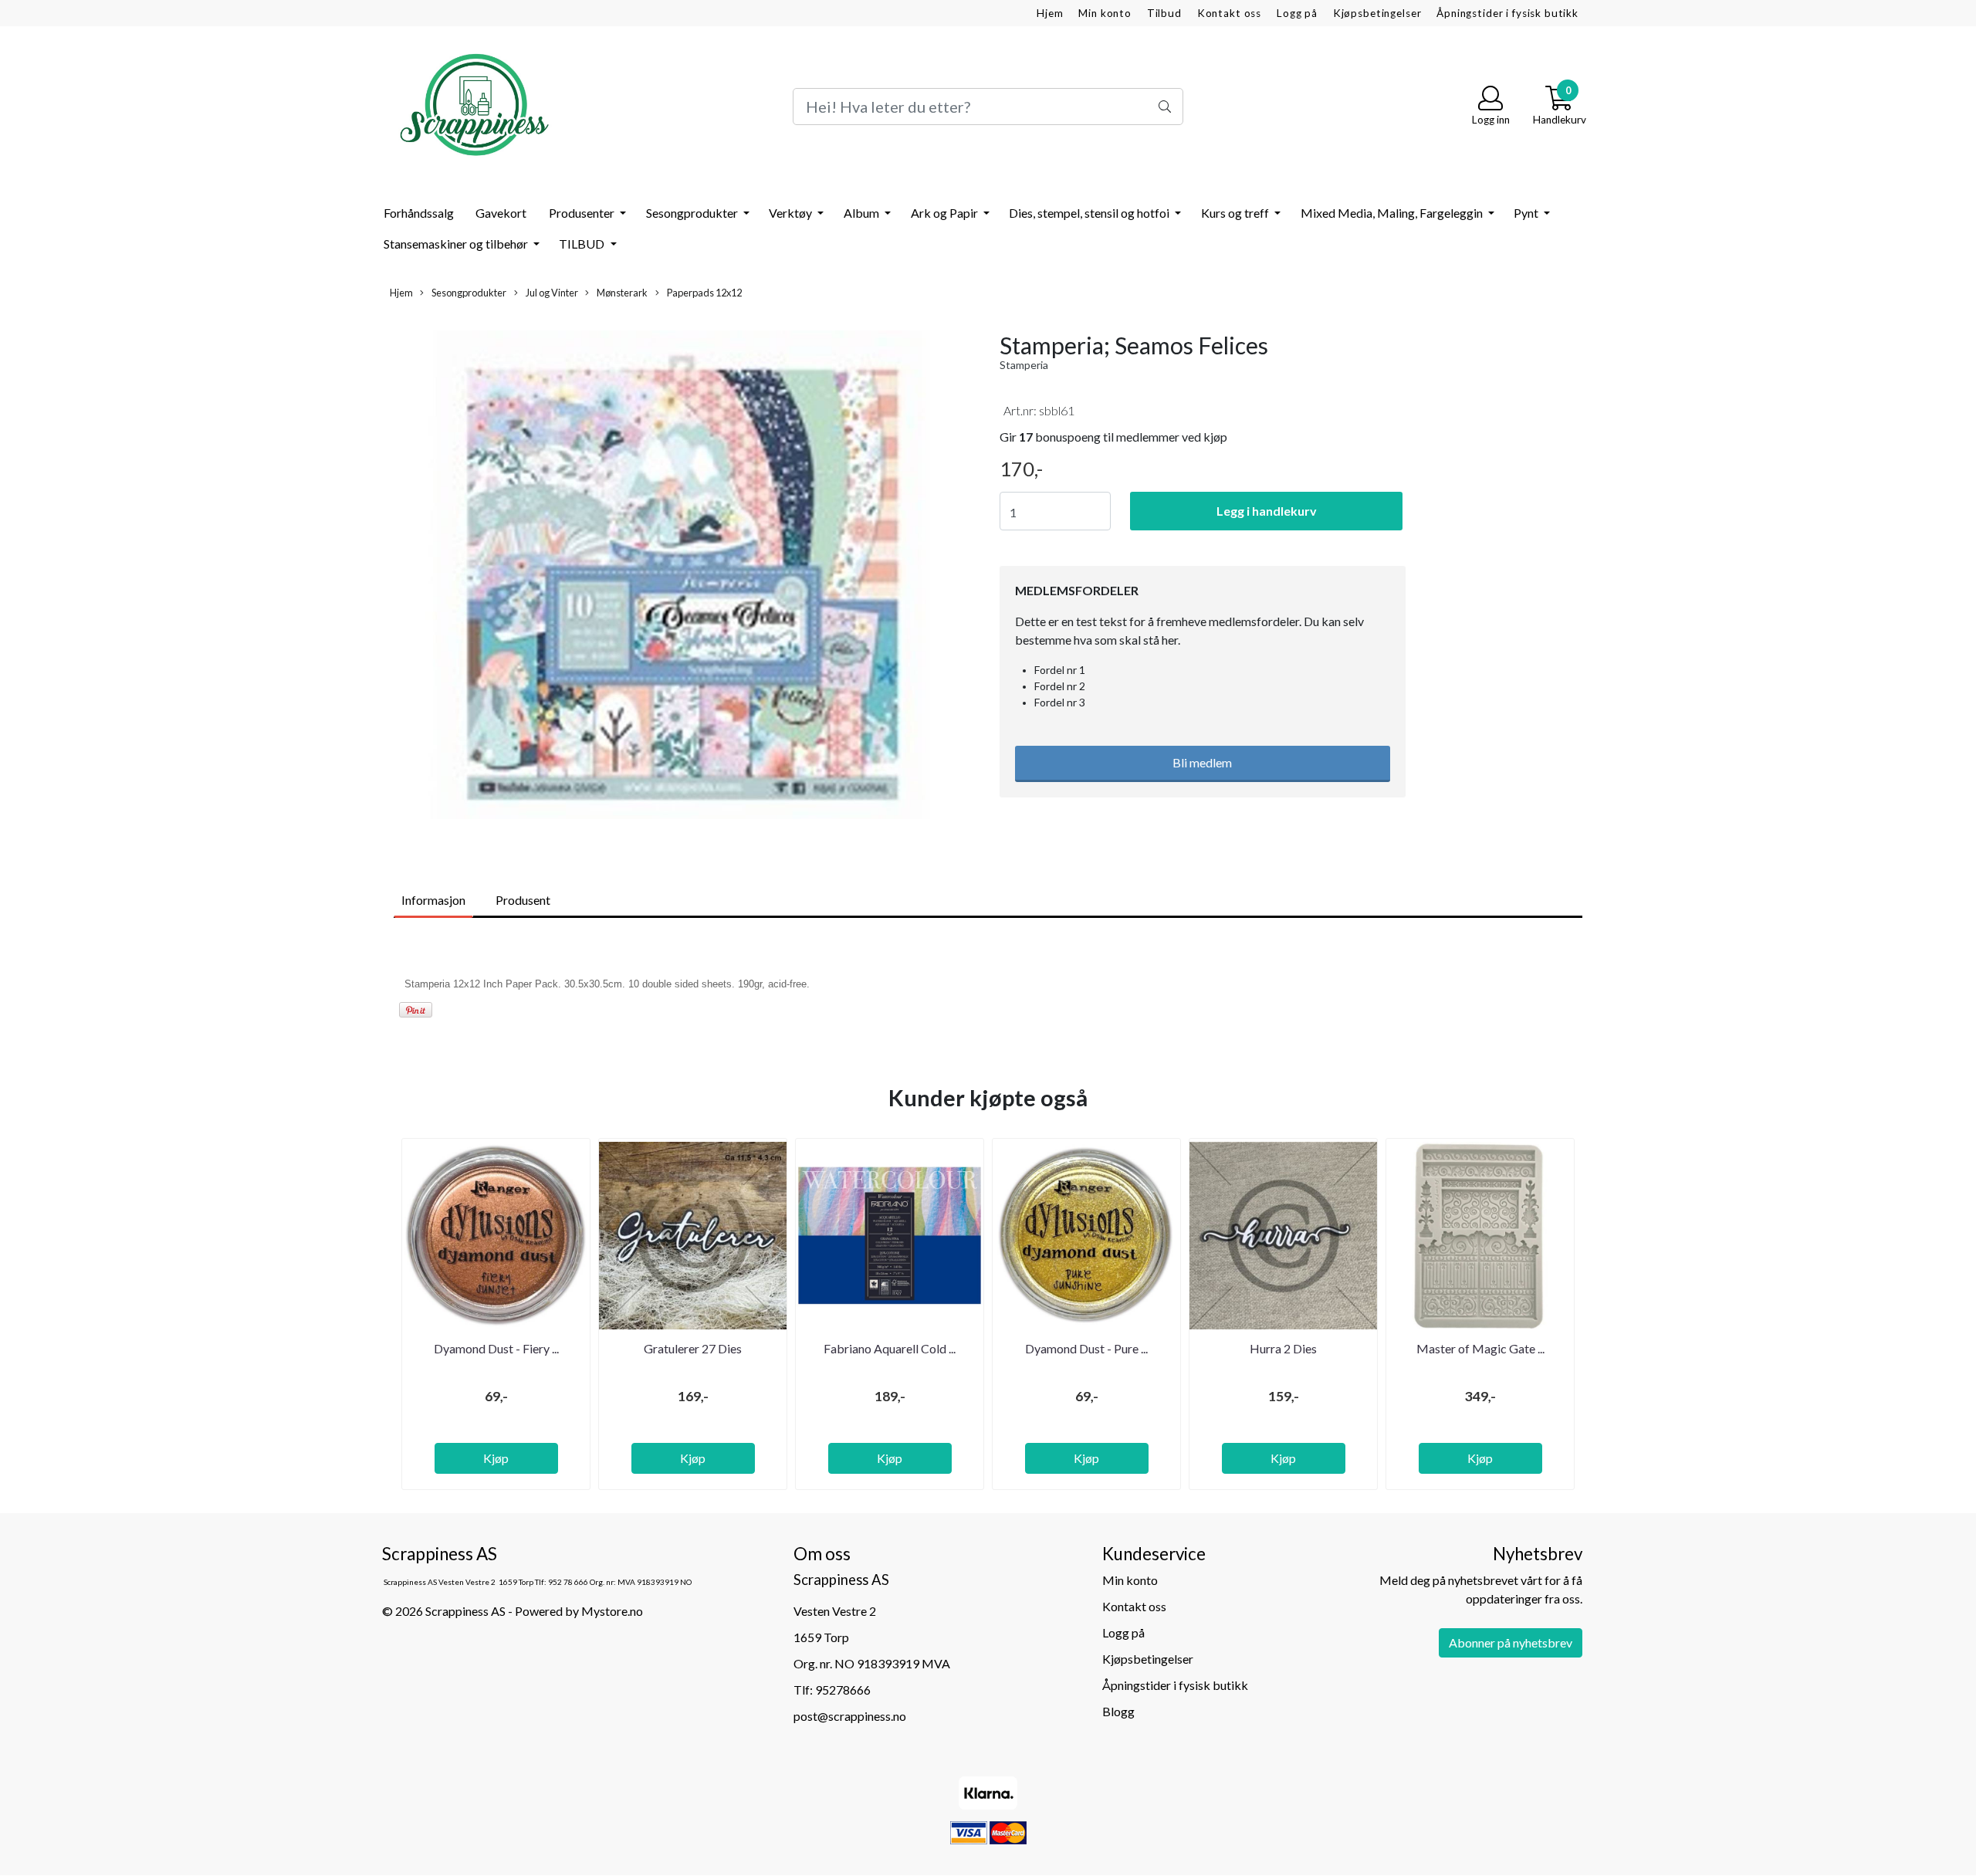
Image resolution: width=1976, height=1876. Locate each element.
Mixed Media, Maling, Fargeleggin (1393, 213)
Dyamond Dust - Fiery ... (496, 1348)
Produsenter (583, 213)
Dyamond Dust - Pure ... (1086, 1348)
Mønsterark (621, 293)
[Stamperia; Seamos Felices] (679, 577)
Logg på (1297, 13)
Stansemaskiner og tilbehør (457, 244)
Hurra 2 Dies (1283, 1348)
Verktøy (792, 213)
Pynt (1527, 213)
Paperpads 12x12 (704, 293)
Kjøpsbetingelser (1377, 13)
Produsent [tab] (523, 900)
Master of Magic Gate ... (1480, 1348)
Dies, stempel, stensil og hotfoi (1090, 213)
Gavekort (501, 213)
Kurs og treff (1236, 213)
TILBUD (583, 244)
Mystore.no (612, 1611)
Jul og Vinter (551, 293)
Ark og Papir (946, 213)
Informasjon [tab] (433, 900)
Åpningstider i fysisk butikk (1507, 13)
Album (863, 213)
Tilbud (1164, 13)
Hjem (1050, 13)
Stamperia (1024, 365)
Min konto (1105, 13)
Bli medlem (1202, 762)
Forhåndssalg (419, 213)
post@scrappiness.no (850, 1716)
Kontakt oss (1229, 13)
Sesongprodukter (693, 213)
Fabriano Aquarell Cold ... (890, 1348)
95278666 (843, 1690)
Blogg (1118, 1711)
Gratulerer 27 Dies (693, 1348)
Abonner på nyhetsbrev (1511, 1642)
